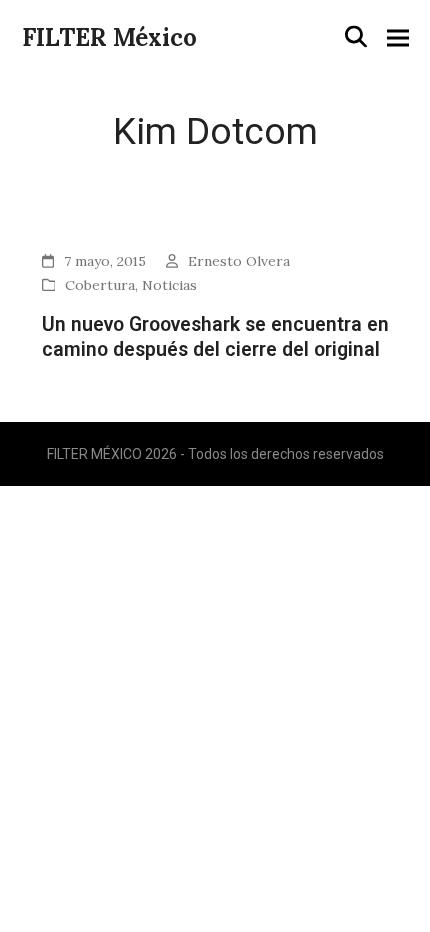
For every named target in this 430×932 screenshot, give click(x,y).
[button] (356, 37)
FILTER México (109, 37)
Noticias (169, 285)
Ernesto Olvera (239, 261)
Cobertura (100, 285)
